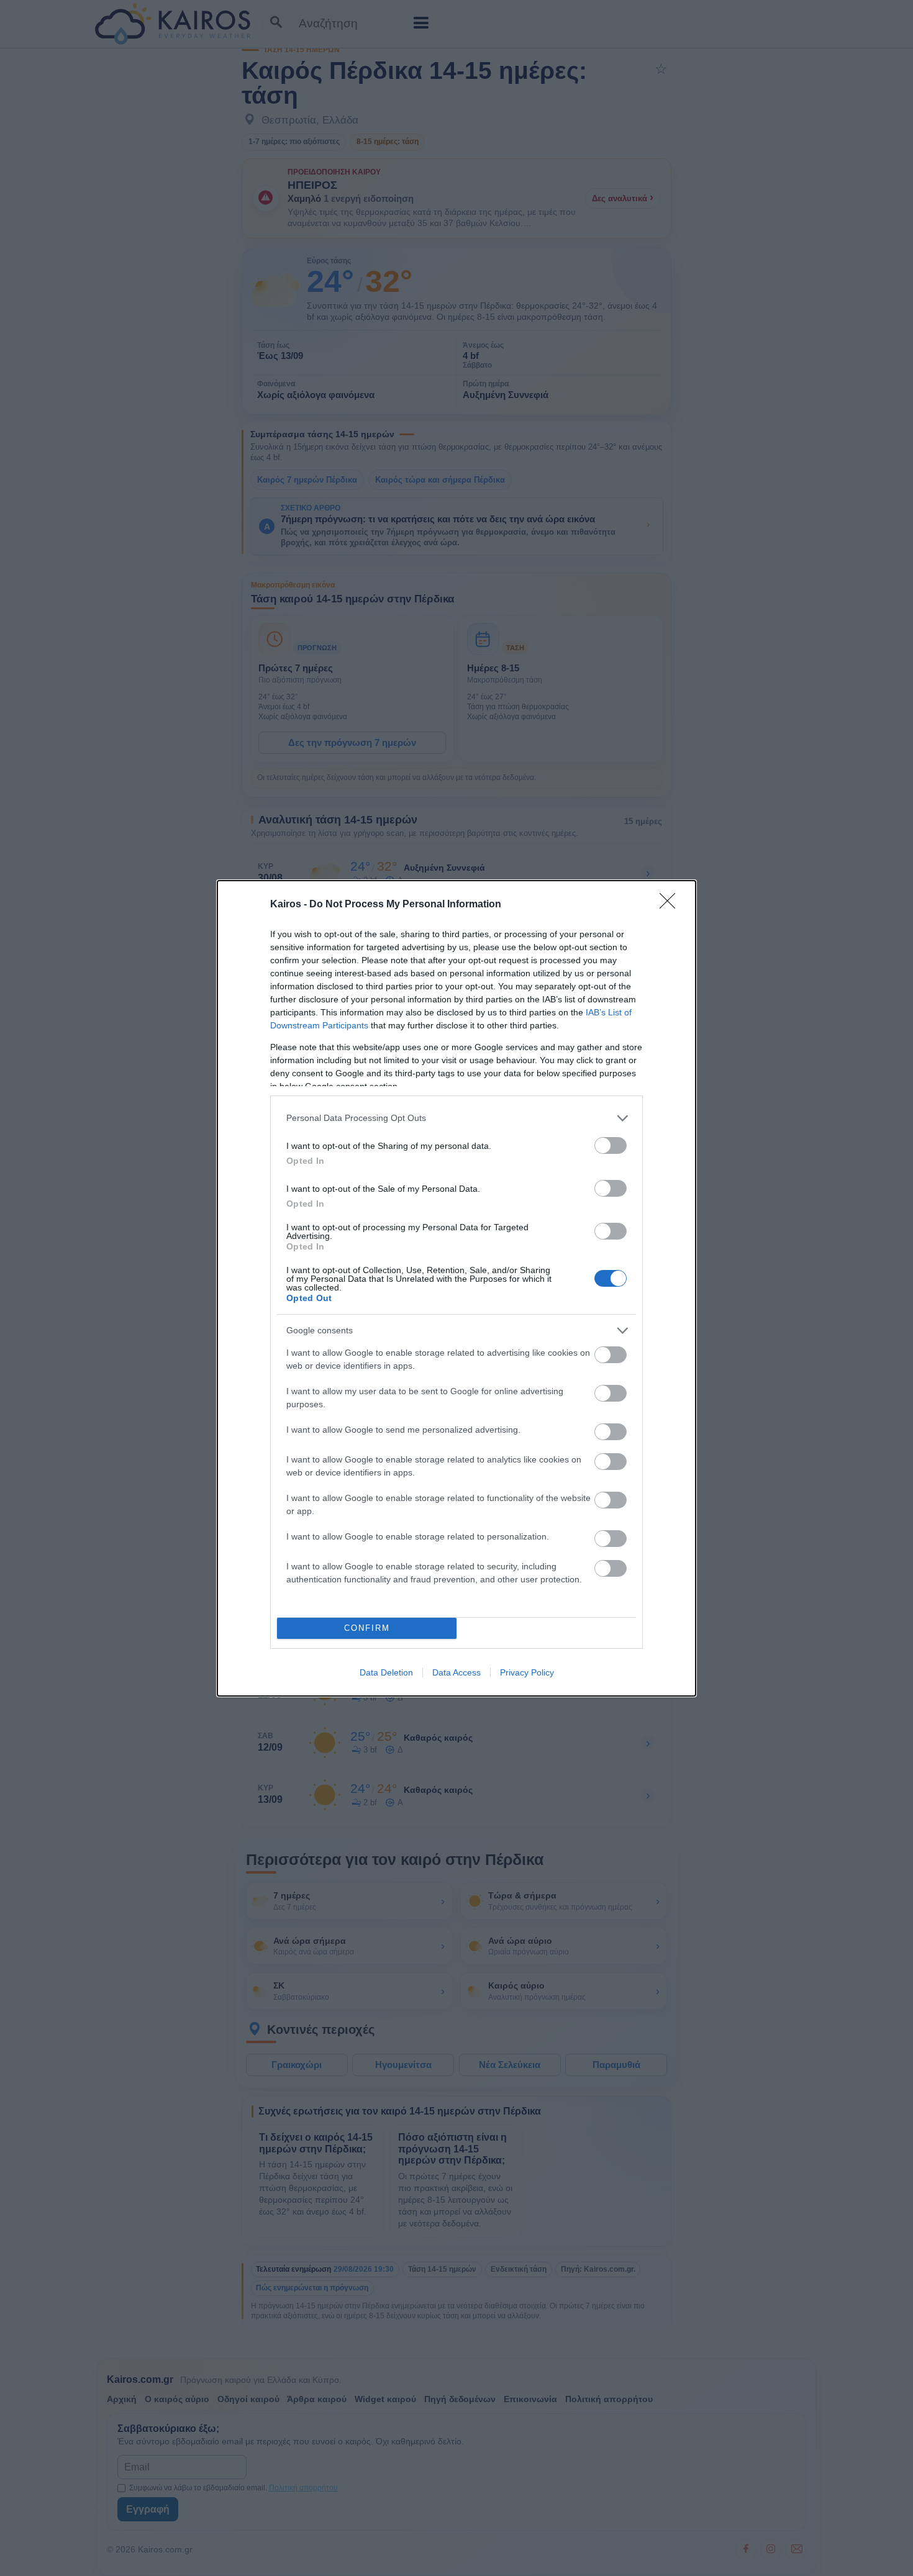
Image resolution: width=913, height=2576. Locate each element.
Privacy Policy (527, 1672)
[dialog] (457, 1288)
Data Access (457, 1672)
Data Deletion (386, 1672)
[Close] (671, 905)
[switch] (611, 1145)
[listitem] (457, 1118)
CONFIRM (367, 1628)
